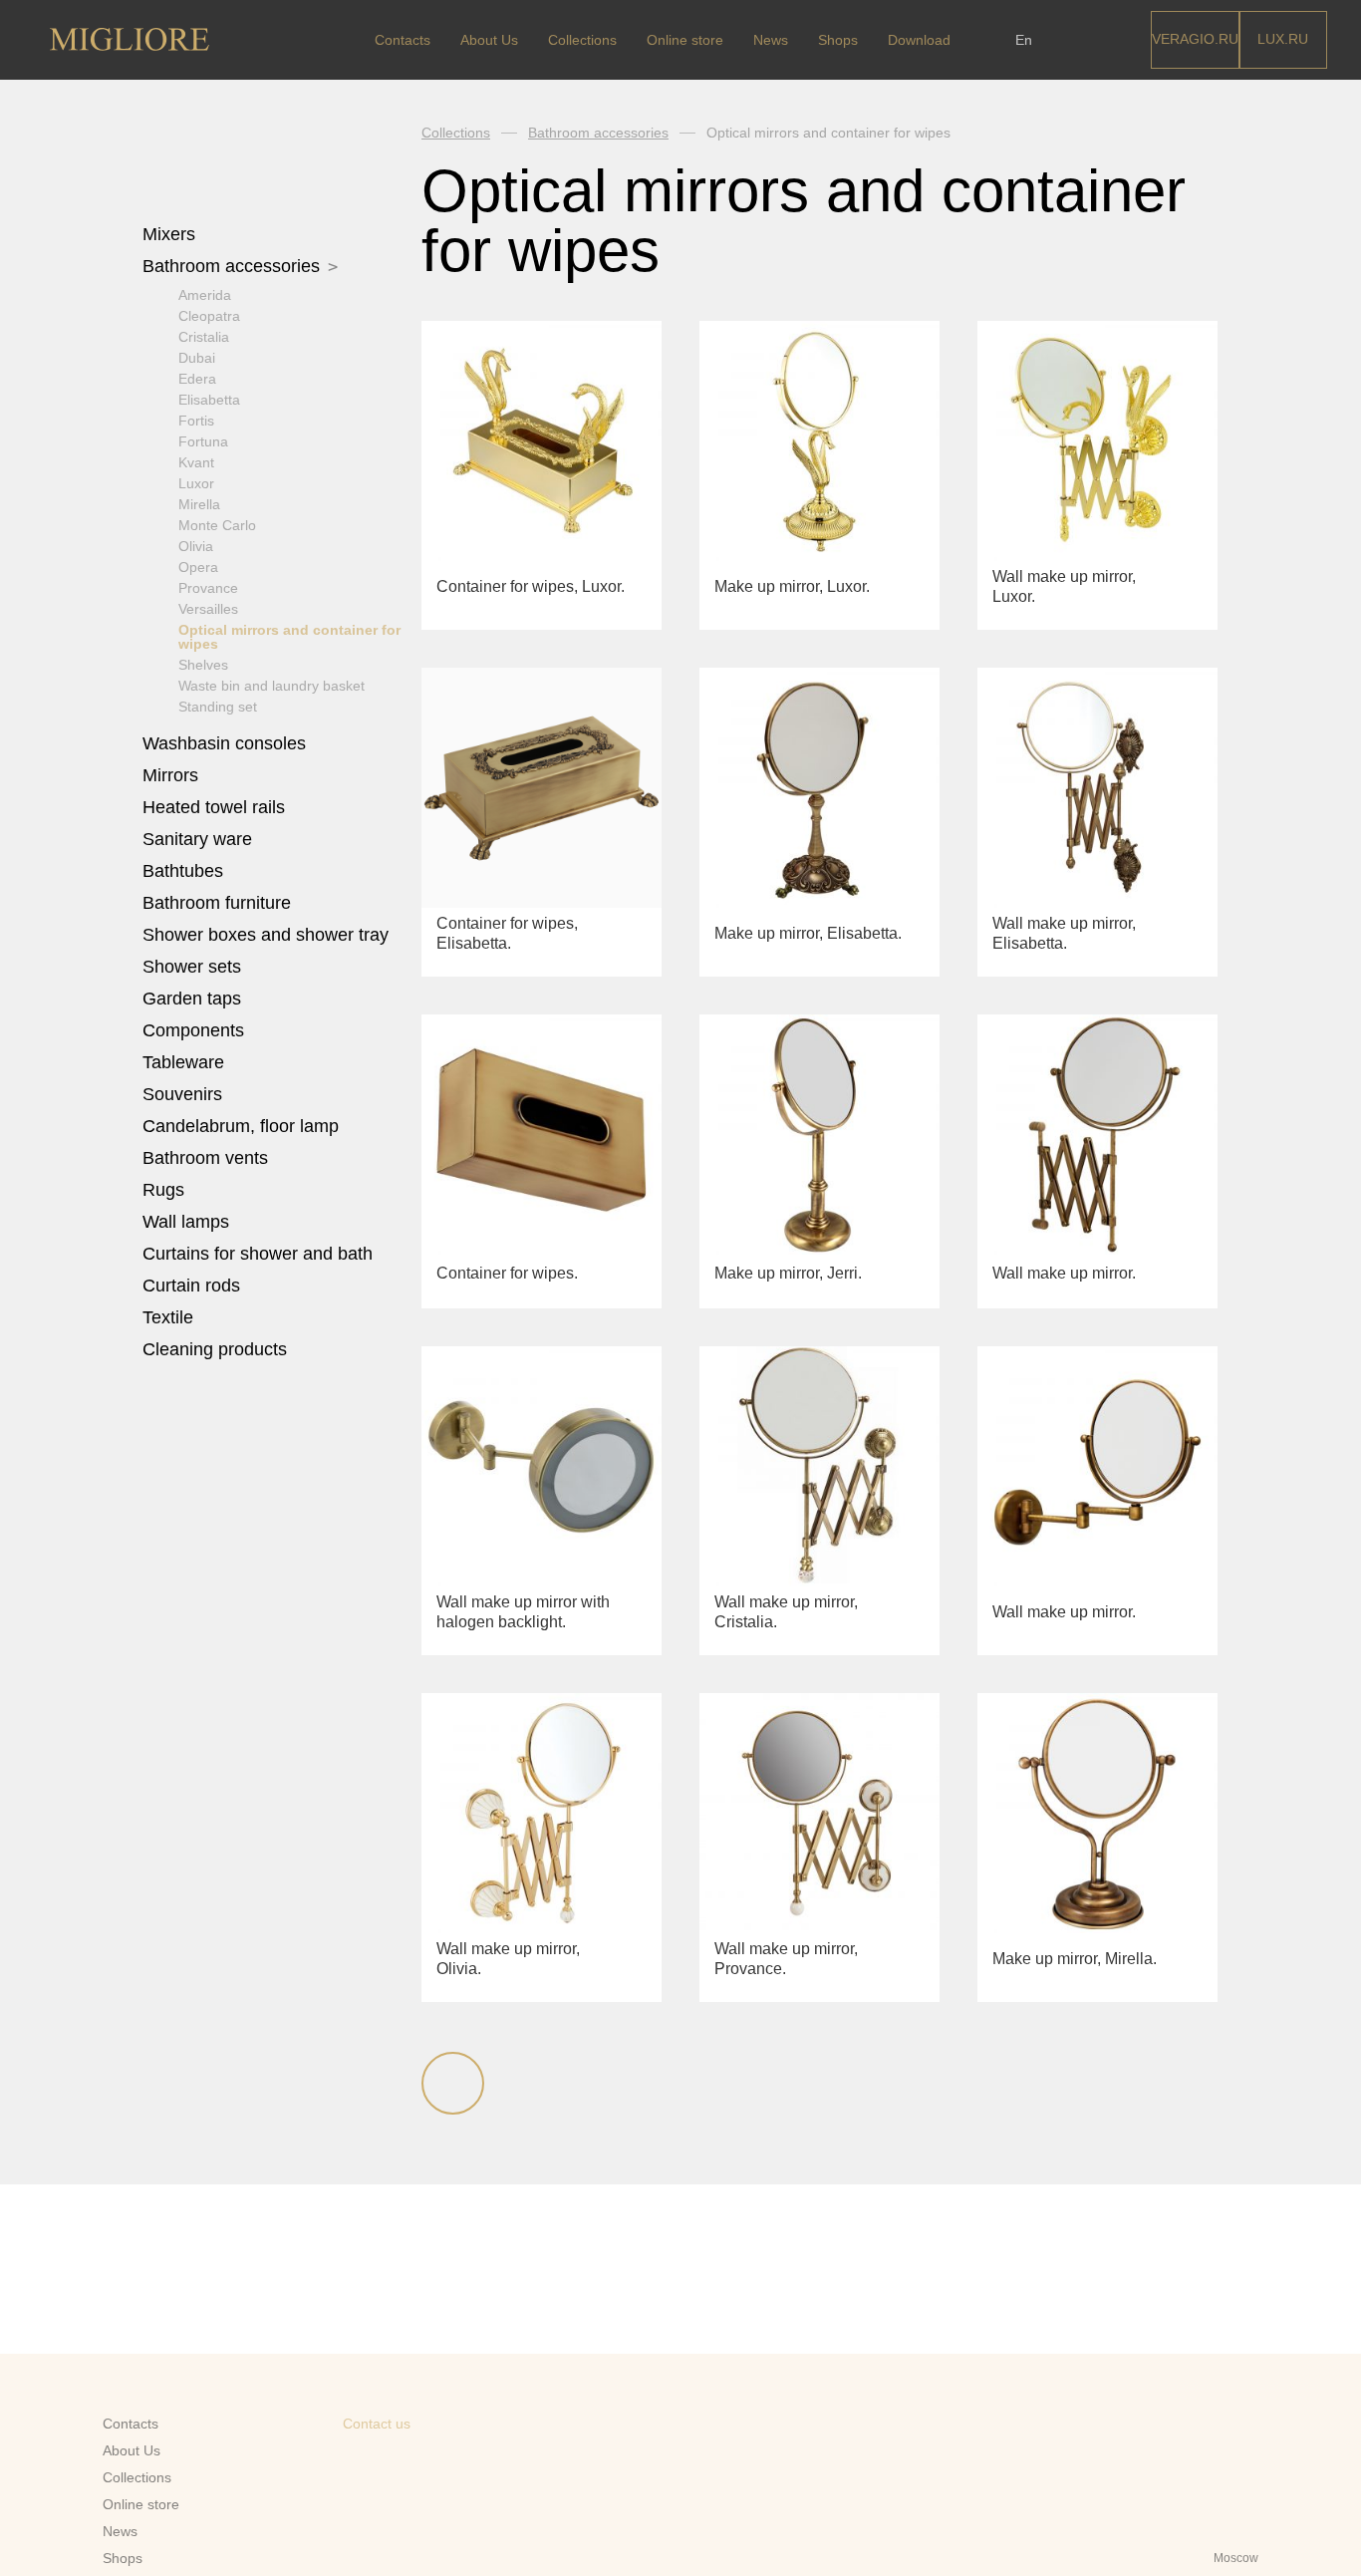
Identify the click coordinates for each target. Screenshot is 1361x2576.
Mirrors (170, 775)
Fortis (196, 421)
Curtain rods (191, 1286)
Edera (197, 379)
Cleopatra (209, 316)
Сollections (582, 40)
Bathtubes (185, 871)
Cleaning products (215, 1349)
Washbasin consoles (224, 743)
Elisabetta (209, 400)
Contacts (403, 40)
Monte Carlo (217, 525)
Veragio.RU (1195, 39)
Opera (198, 567)
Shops (838, 40)
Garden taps (192, 999)
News (771, 40)
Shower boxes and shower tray (268, 935)
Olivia (196, 546)
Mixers (171, 234)
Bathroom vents (205, 1158)
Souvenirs (185, 1094)
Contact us (377, 2424)
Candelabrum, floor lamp (241, 1126)
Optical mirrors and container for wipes (289, 637)
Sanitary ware (200, 839)
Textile (170, 1317)
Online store (685, 40)
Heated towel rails (216, 807)
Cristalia (204, 337)
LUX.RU (1283, 39)
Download (919, 40)
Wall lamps (186, 1222)
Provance (208, 588)
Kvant (196, 462)
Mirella (199, 504)
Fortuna (203, 441)
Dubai (197, 358)
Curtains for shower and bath (258, 1254)
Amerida (205, 295)
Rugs (166, 1190)
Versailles (208, 609)
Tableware (186, 1062)
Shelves (203, 665)
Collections (456, 133)
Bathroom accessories (234, 266)
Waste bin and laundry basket (272, 686)
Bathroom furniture (219, 903)
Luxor (196, 483)
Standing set (218, 707)
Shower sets (194, 967)
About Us (489, 40)
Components (196, 1030)
